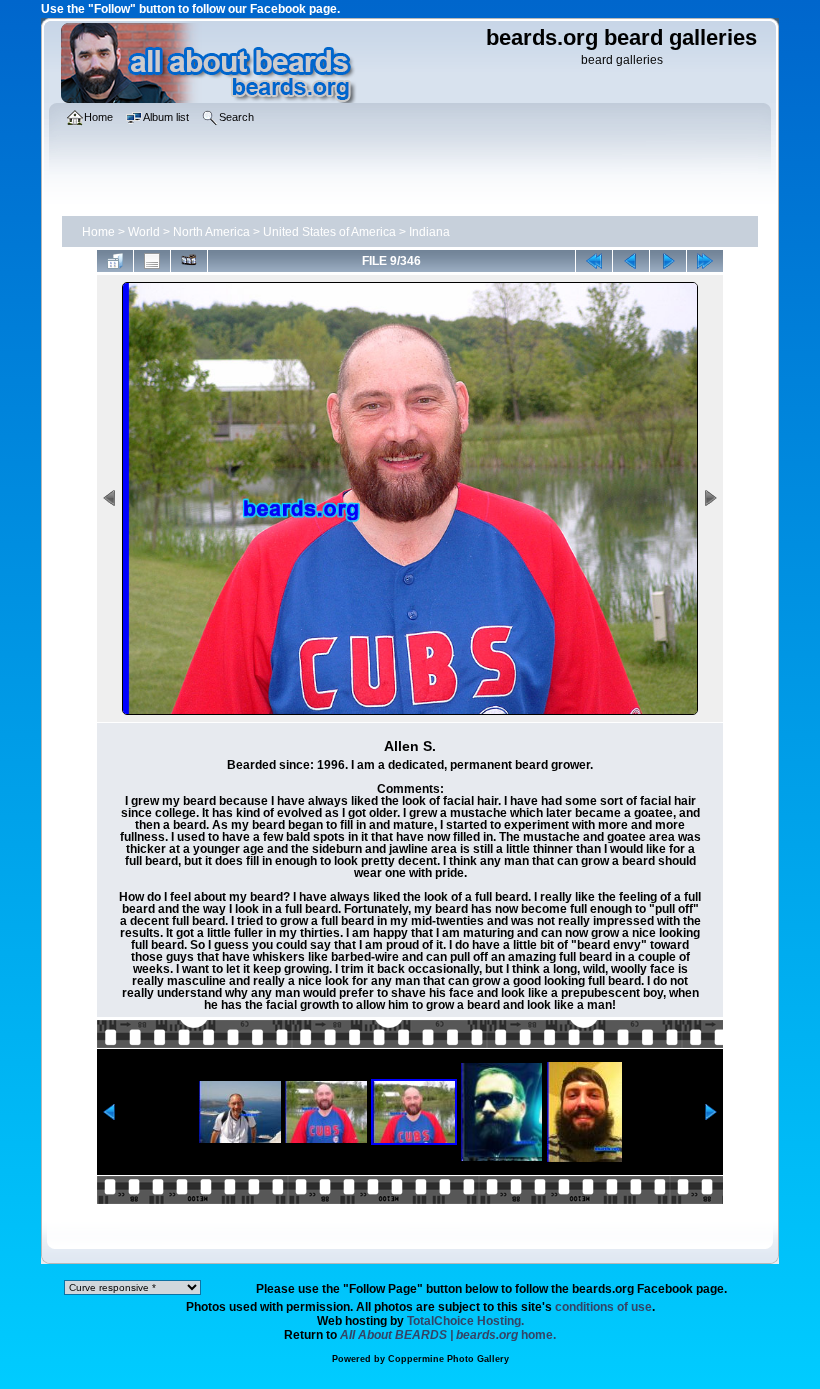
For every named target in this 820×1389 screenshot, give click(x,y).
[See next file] (668, 261)
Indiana (429, 232)
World (144, 232)
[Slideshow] (189, 261)
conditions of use (603, 1307)
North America (211, 232)
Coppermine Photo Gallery (448, 1359)
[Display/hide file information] (152, 261)
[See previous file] (631, 261)
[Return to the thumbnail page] (115, 261)
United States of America (329, 232)
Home (98, 232)
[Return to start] (594, 261)
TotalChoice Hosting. (465, 1321)
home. (448, 1335)
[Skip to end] (705, 261)
